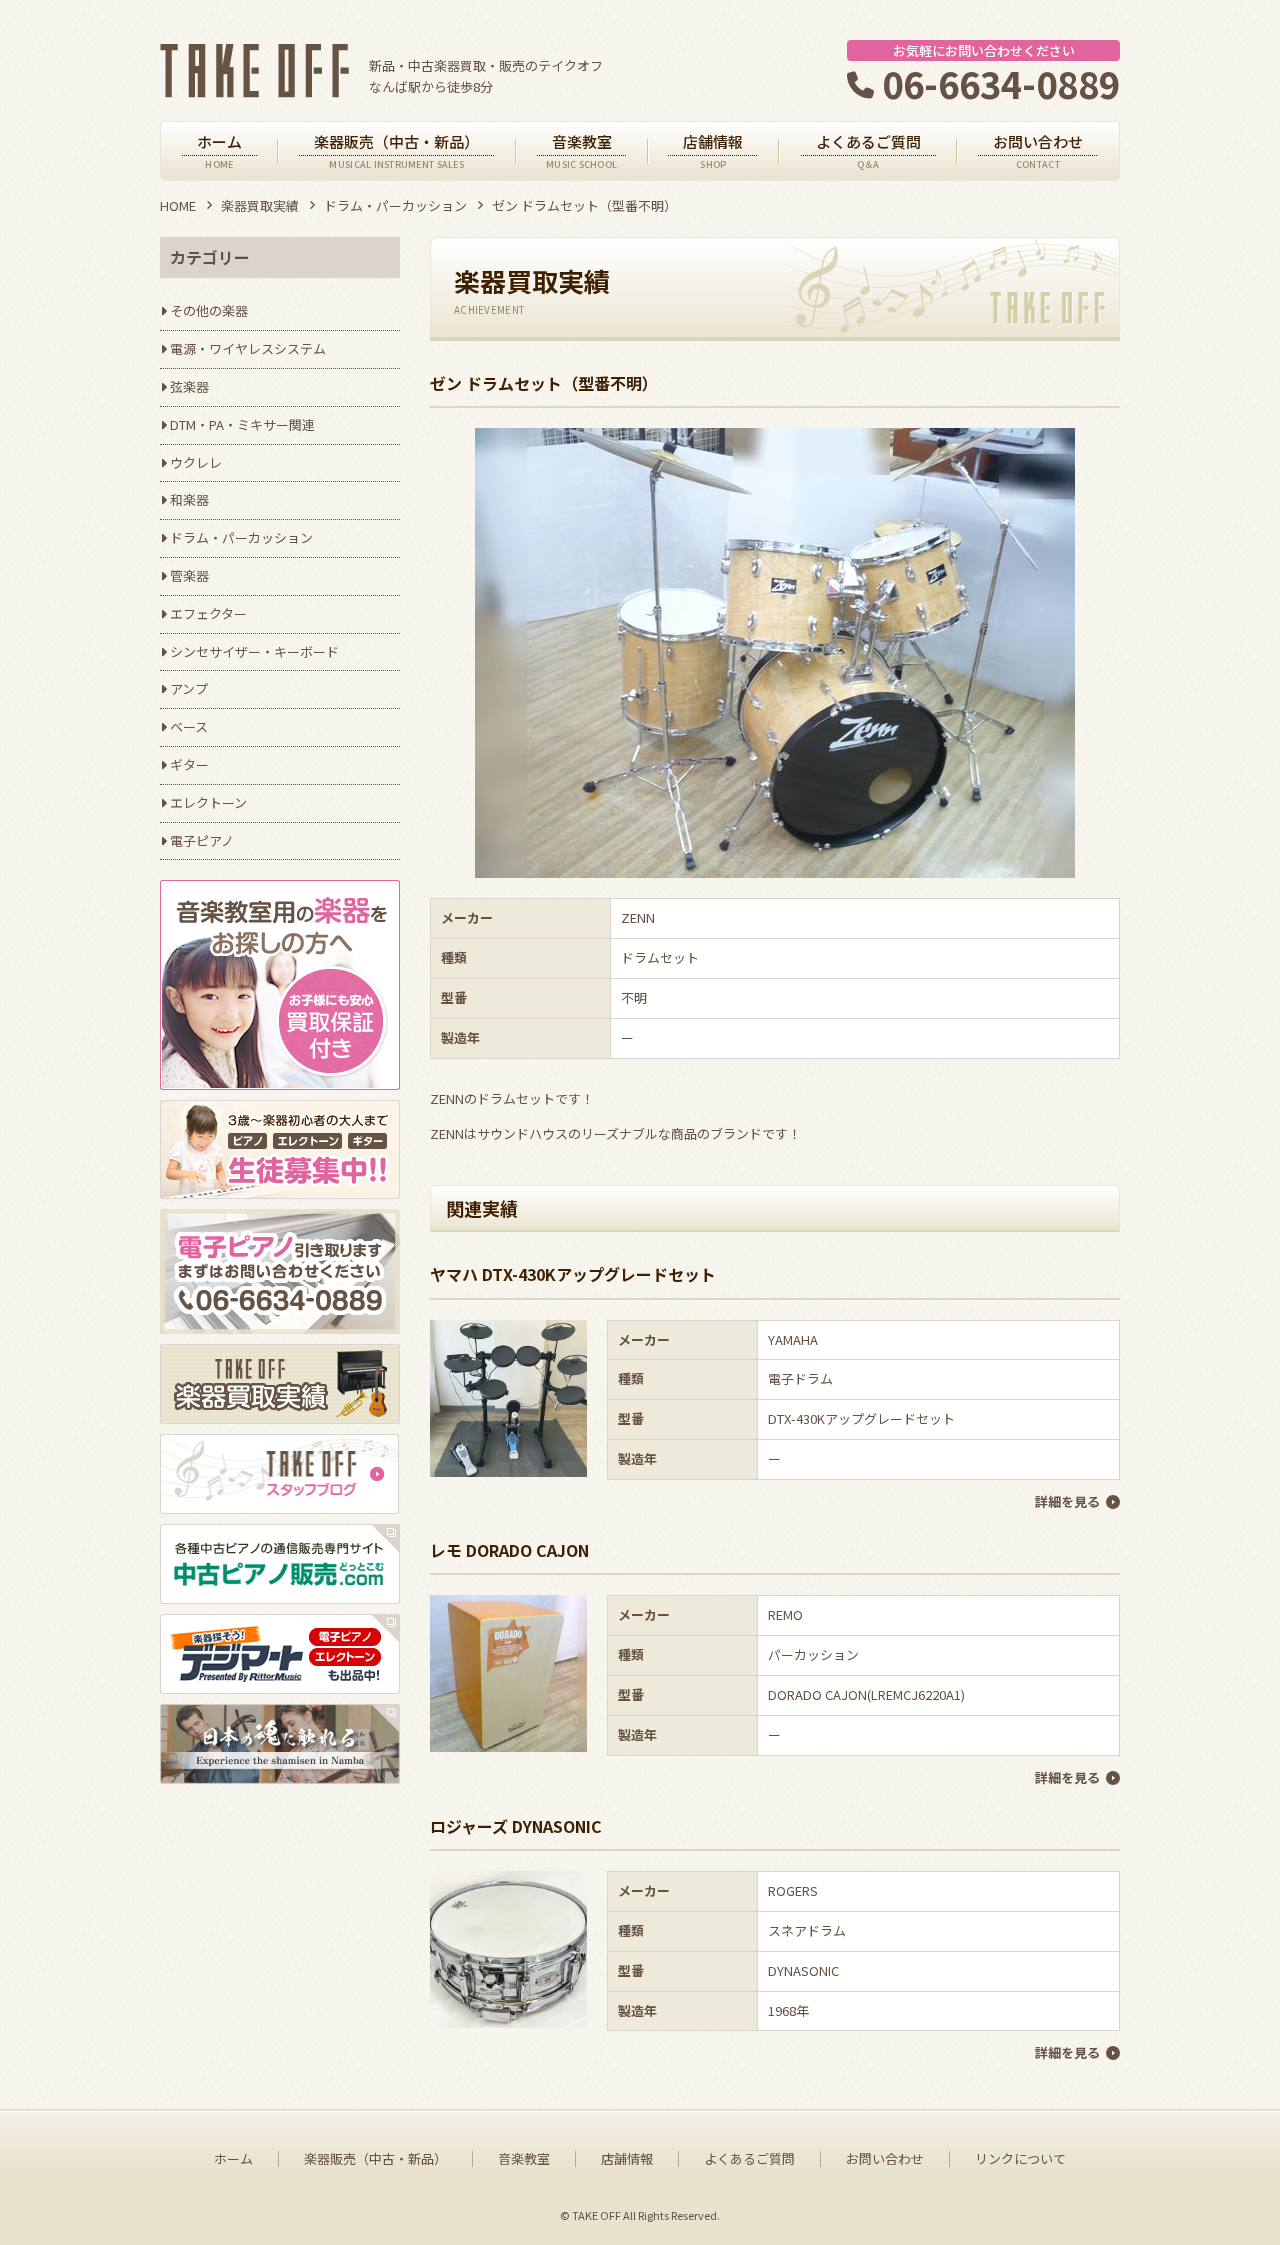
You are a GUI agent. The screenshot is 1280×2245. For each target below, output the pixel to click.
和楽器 (189, 499)
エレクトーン (208, 802)
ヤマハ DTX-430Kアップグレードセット (573, 1274)
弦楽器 (189, 386)
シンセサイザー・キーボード (254, 651)
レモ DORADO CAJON (509, 1550)
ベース (189, 726)
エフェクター (208, 613)
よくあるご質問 (749, 2159)
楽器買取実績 (260, 205)
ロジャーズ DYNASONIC (516, 1826)
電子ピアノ (202, 840)
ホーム (233, 2159)
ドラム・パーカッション (395, 205)
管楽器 (189, 575)
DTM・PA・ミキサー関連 (242, 424)
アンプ (189, 688)
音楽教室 (524, 2159)
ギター (189, 764)
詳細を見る (1067, 1501)
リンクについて (1020, 2159)
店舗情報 (627, 2159)
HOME (178, 205)
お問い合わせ (885, 2159)
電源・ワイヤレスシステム (248, 348)
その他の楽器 (209, 310)
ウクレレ (196, 462)
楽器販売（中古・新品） (375, 2159)
